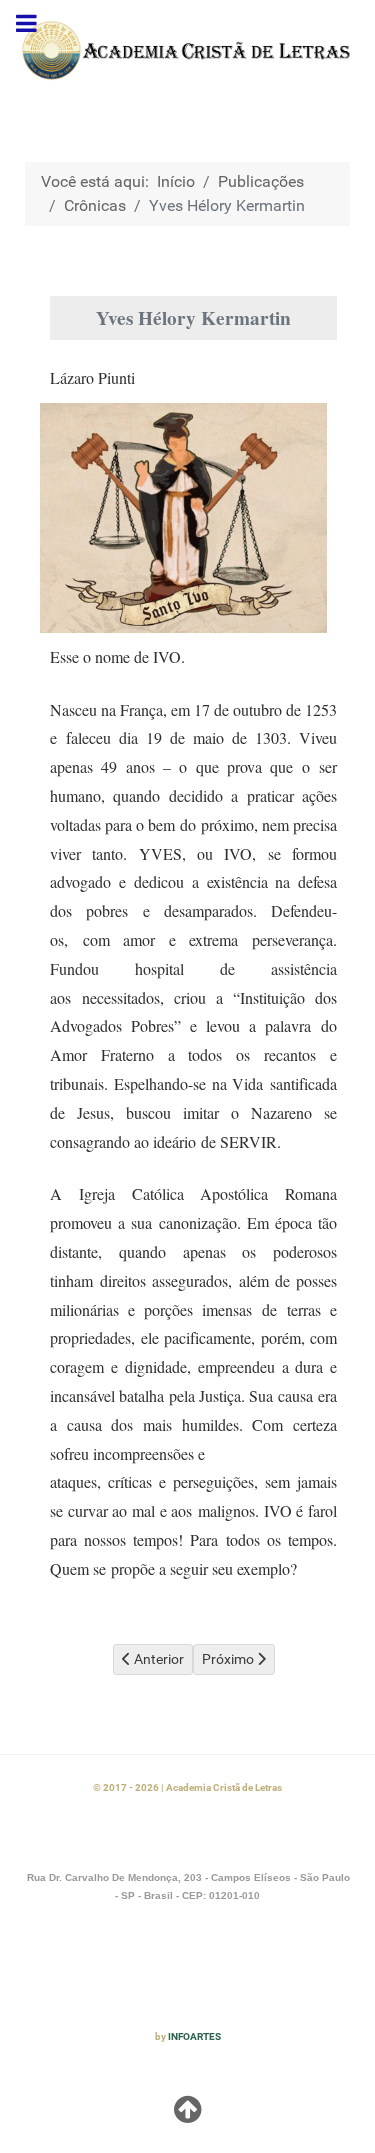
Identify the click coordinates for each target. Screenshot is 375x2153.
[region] (187, 50)
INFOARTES (194, 2036)
